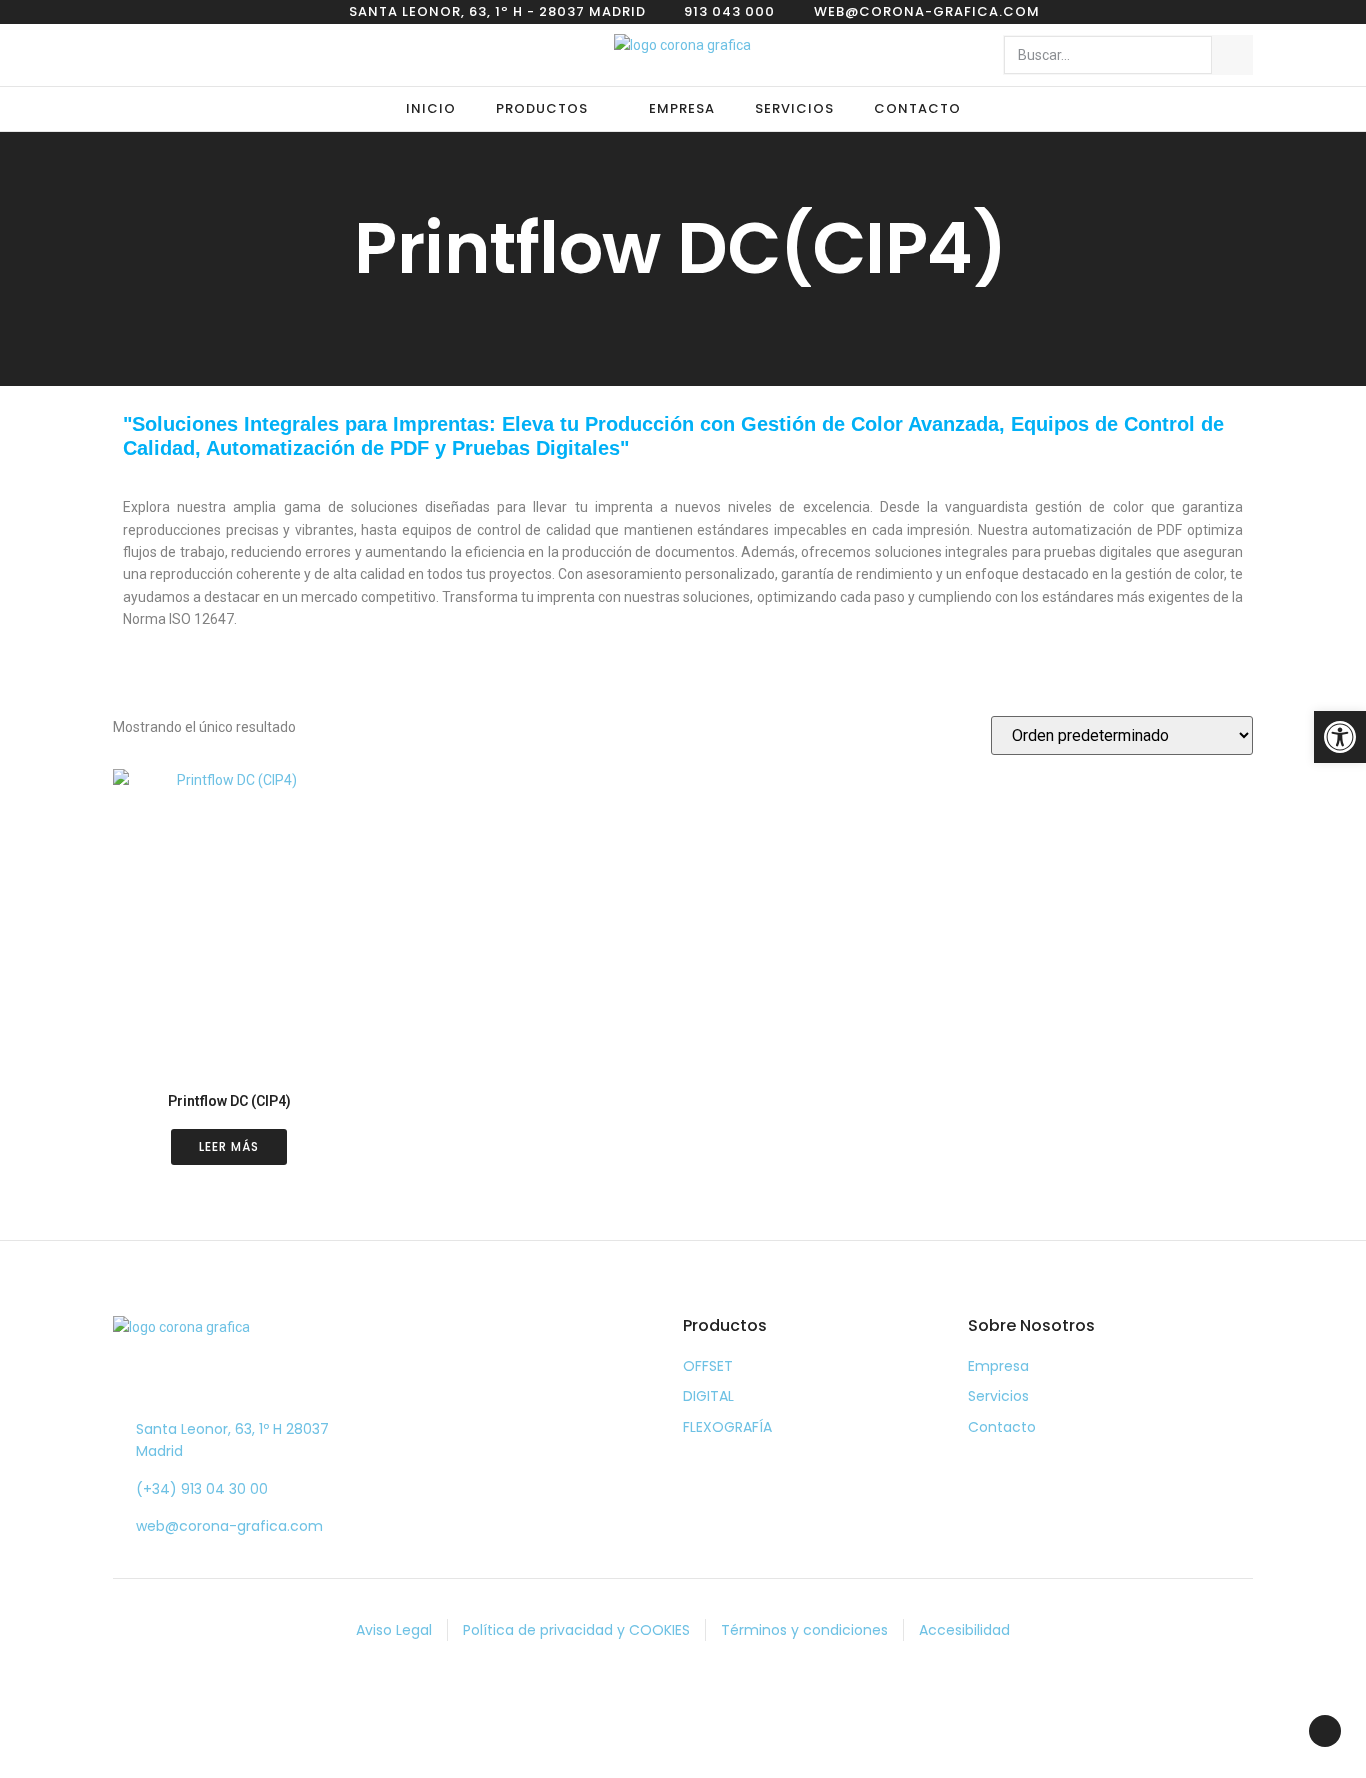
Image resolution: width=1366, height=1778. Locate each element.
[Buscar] (1232, 55)
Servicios (794, 108)
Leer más (229, 1146)
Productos (542, 108)
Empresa (682, 108)
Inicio (431, 108)
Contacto (917, 108)
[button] (1340, 737)
